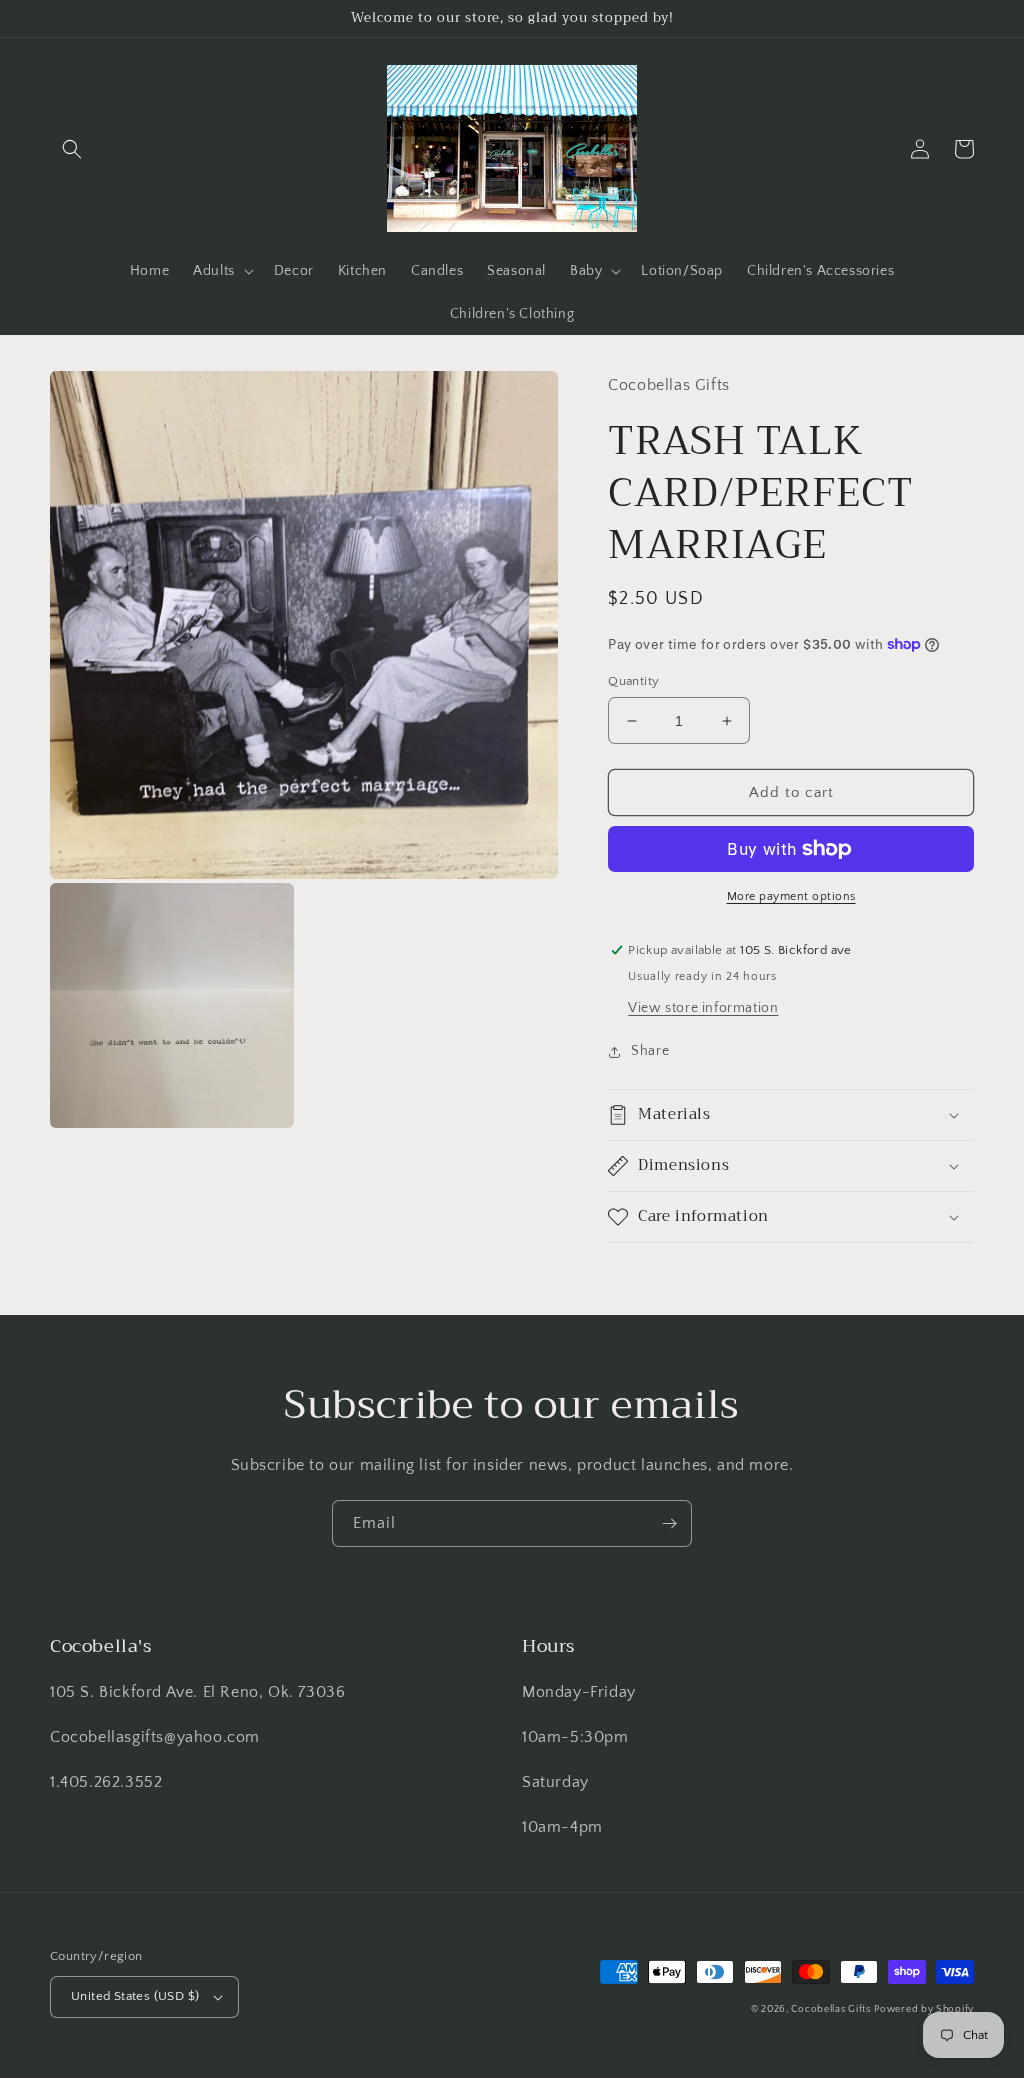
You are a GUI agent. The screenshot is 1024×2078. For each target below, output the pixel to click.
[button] (72, 149)
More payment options (791, 896)
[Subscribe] (669, 1523)
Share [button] (650, 1051)
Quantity (633, 681)
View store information (703, 1008)
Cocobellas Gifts (830, 2009)
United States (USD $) (135, 1996)
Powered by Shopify (924, 2009)
